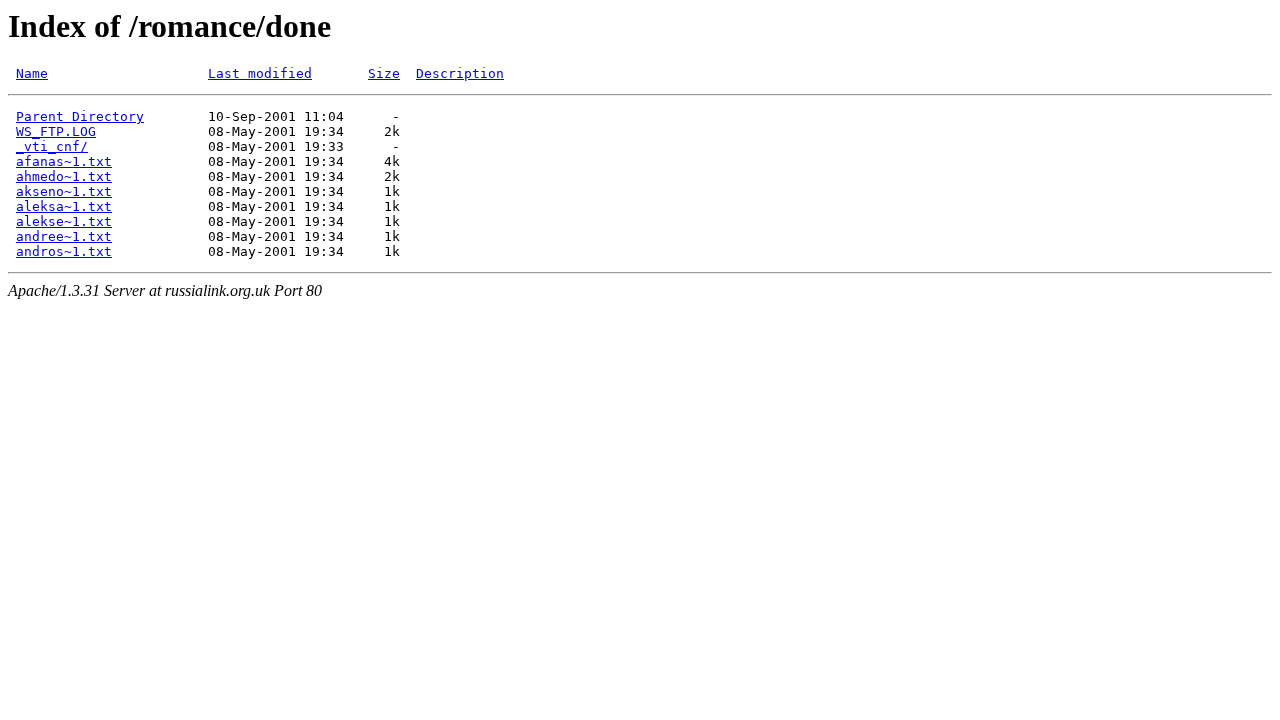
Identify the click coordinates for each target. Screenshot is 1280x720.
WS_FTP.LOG (56, 131)
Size (384, 73)
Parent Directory (80, 116)
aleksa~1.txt (64, 206)
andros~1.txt (64, 251)
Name (32, 73)
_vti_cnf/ (52, 146)
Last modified (260, 73)
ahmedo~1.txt (64, 176)
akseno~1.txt (64, 191)
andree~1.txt (64, 236)
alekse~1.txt (64, 221)
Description (460, 73)
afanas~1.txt (64, 161)
